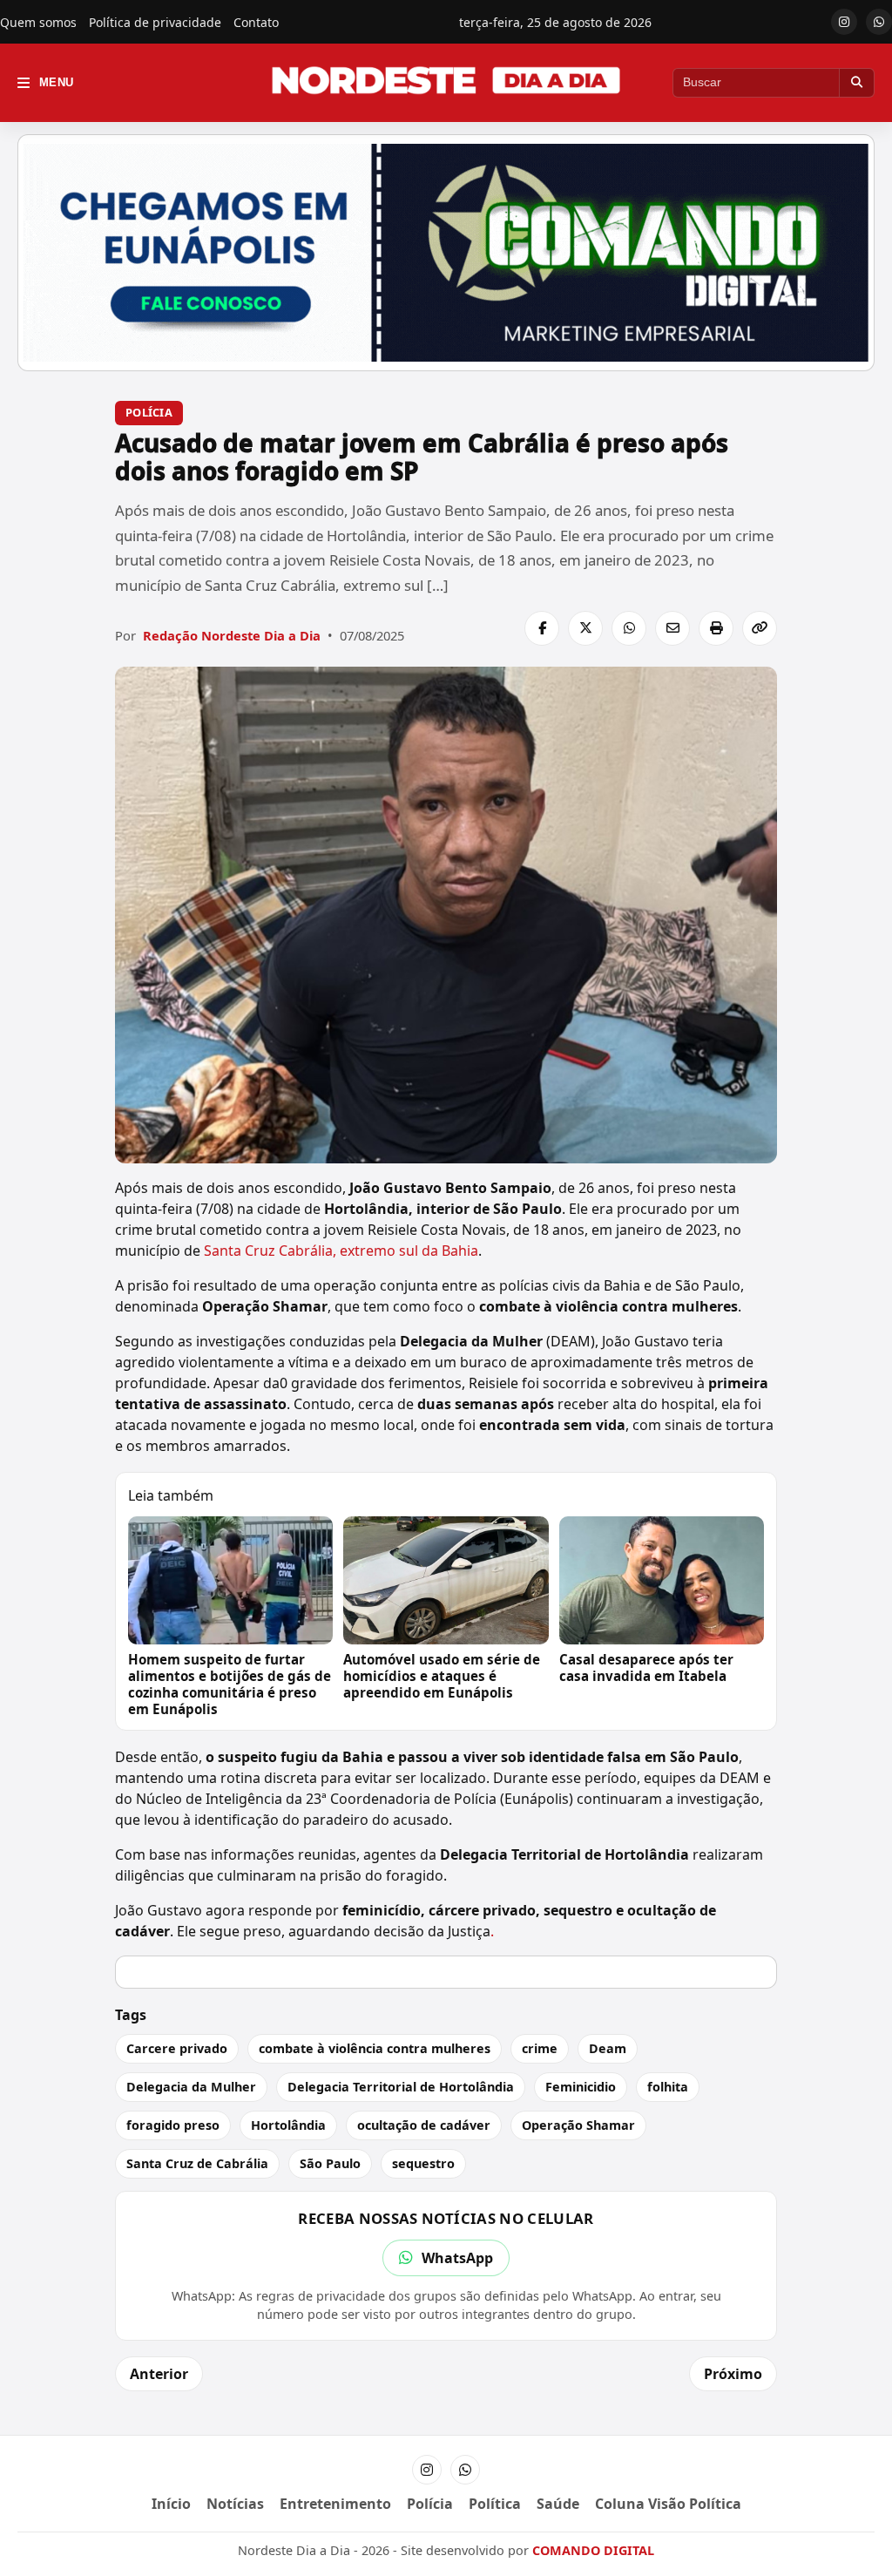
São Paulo (330, 2163)
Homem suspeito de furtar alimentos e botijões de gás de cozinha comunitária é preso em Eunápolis (230, 1684)
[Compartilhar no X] (585, 628)
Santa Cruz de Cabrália (197, 2163)
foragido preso (173, 2125)
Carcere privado (177, 2048)
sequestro (423, 2163)
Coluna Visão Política (668, 2504)
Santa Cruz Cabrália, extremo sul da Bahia (341, 1251)
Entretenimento (335, 2504)
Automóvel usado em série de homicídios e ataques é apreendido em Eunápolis (442, 1676)
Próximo (733, 2374)
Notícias (235, 2504)
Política (495, 2504)
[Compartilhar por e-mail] (672, 628)
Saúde (558, 2504)
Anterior (159, 2374)
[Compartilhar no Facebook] (542, 628)
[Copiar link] (760, 628)
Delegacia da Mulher (191, 2087)
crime (540, 2048)
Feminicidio (581, 2087)
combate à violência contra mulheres (375, 2048)
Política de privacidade (155, 22)
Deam (608, 2048)
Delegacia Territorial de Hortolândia (401, 2087)
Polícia (149, 412)
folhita (668, 2087)
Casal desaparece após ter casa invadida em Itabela (646, 1668)
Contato (256, 22)
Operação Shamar (578, 2125)
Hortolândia (288, 2125)
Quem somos (38, 22)
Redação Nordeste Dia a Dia (232, 635)
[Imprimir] (716, 628)
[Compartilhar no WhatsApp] (629, 628)
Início (171, 2504)
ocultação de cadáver (424, 2125)
